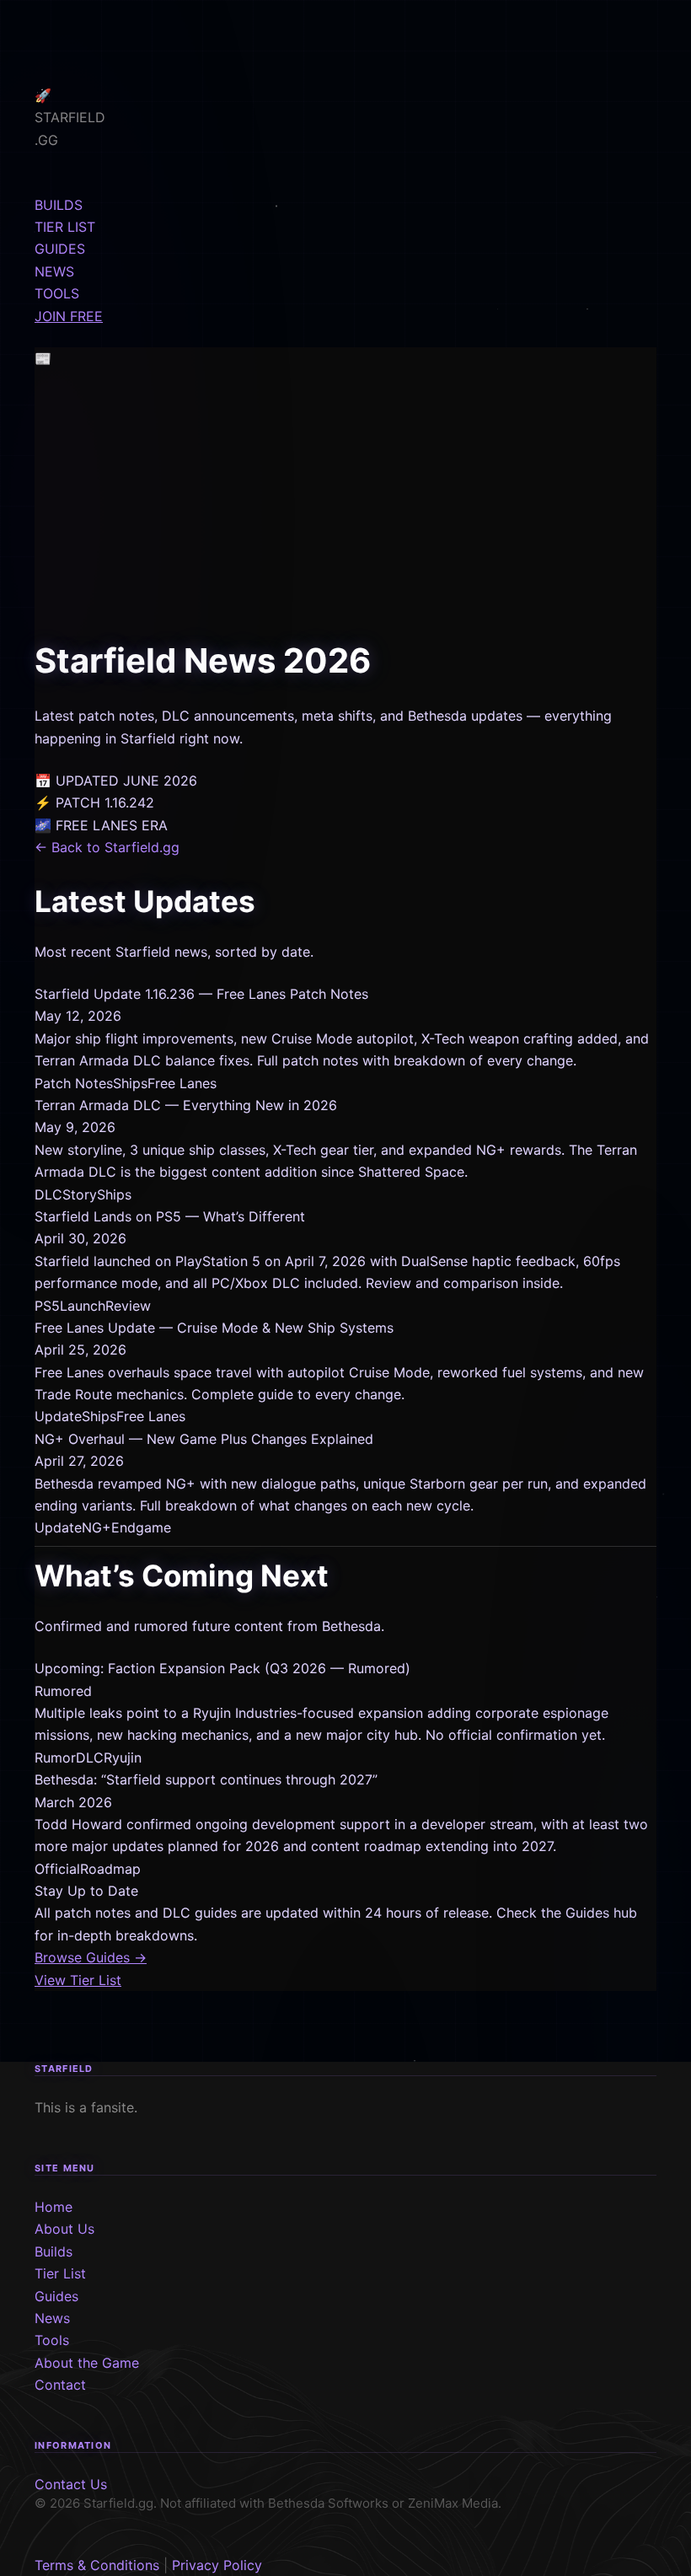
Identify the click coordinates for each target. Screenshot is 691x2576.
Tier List (60, 2273)
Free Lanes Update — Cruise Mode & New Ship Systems (214, 1328)
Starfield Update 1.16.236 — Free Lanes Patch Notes (201, 994)
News (52, 2318)
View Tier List (78, 1980)
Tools (52, 2340)
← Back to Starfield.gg (107, 847)
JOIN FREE (69, 316)
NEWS (54, 271)
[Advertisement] (345, 507)
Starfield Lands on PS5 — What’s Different (170, 1216)
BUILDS (59, 205)
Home (54, 2207)
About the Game (87, 2363)
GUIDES (60, 249)
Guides (56, 2296)
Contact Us (71, 2484)
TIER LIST (65, 227)
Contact (60, 2385)
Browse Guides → (91, 1957)
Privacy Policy (217, 2565)
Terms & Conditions (97, 2565)
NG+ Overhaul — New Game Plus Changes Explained (204, 1439)
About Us (64, 2229)
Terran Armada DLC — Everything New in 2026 (186, 1105)
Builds (54, 2251)
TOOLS (57, 293)
